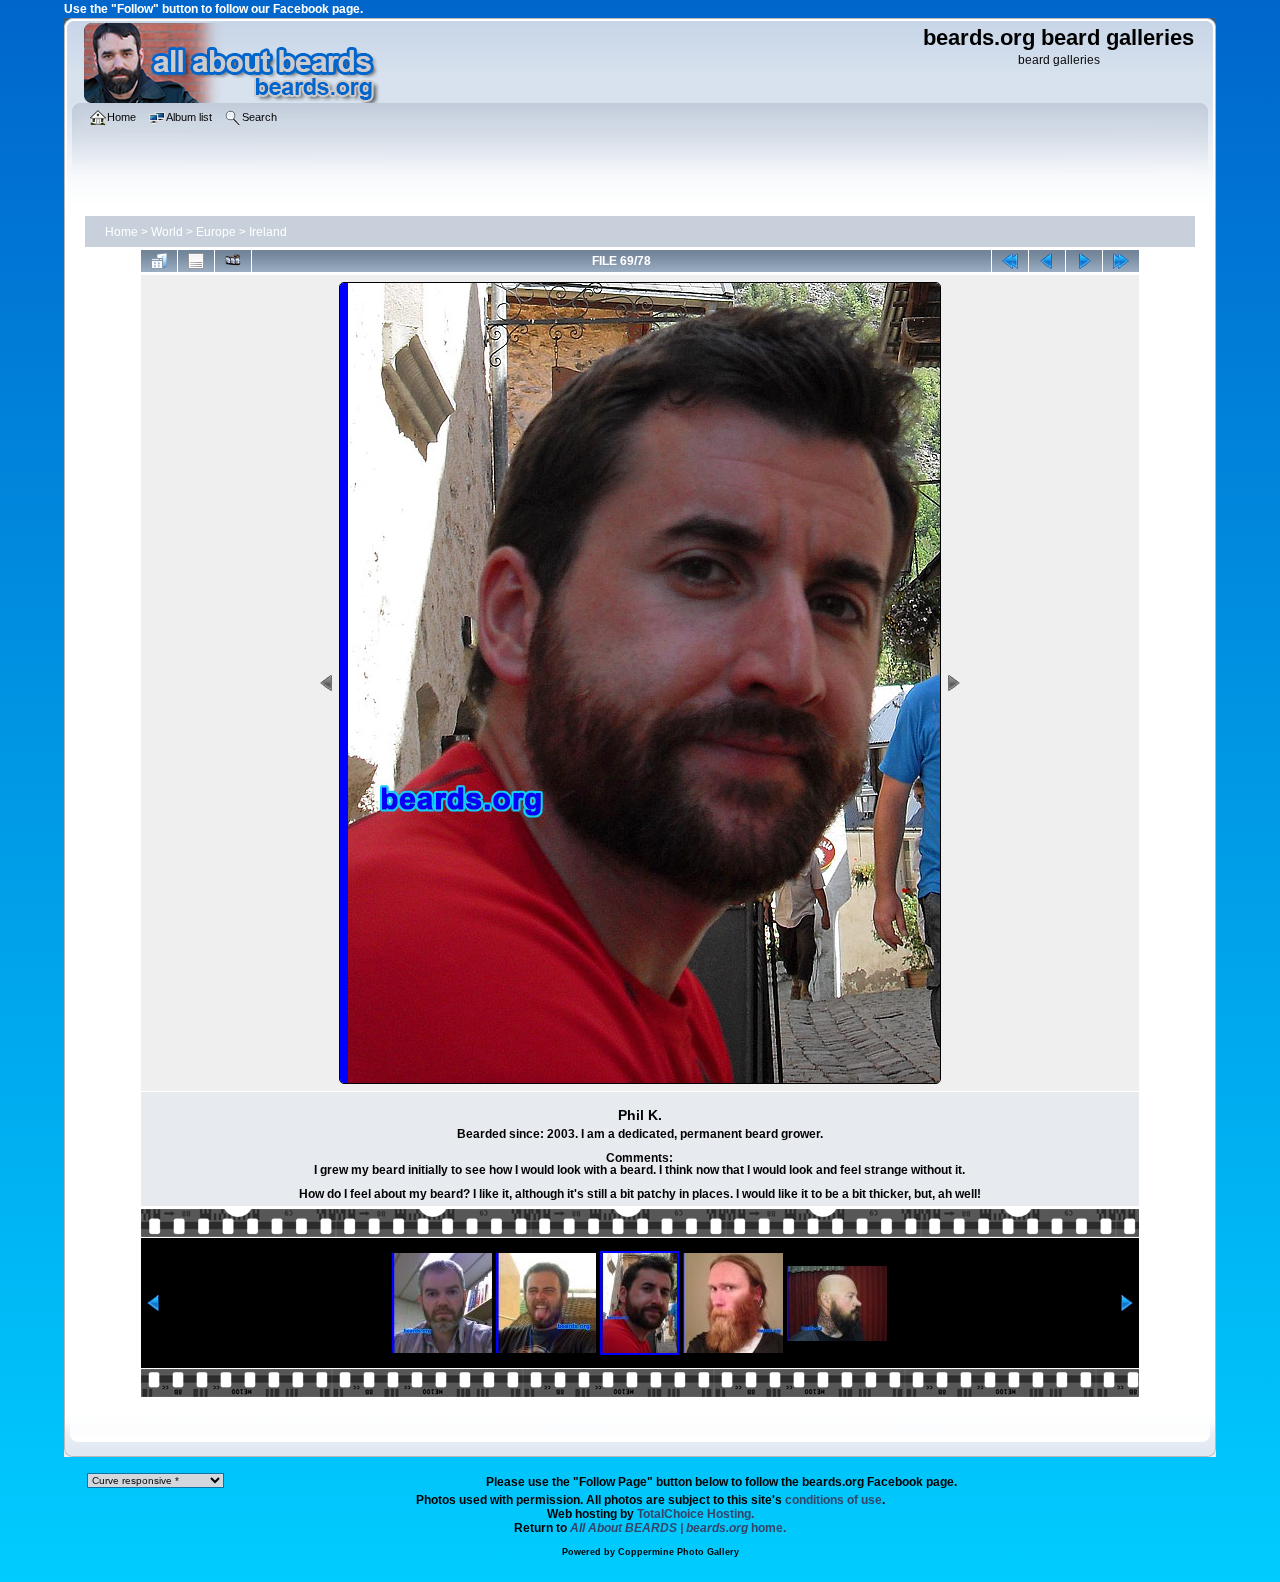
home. (678, 1528)
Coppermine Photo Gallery (678, 1552)
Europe (216, 232)
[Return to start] (1010, 261)
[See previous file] (1047, 261)
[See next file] (1084, 261)
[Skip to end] (1121, 261)
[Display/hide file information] (196, 261)
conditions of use (833, 1500)
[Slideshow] (233, 261)
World (167, 232)
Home (121, 232)
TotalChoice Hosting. (695, 1514)
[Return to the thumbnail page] (159, 261)
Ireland (268, 232)
